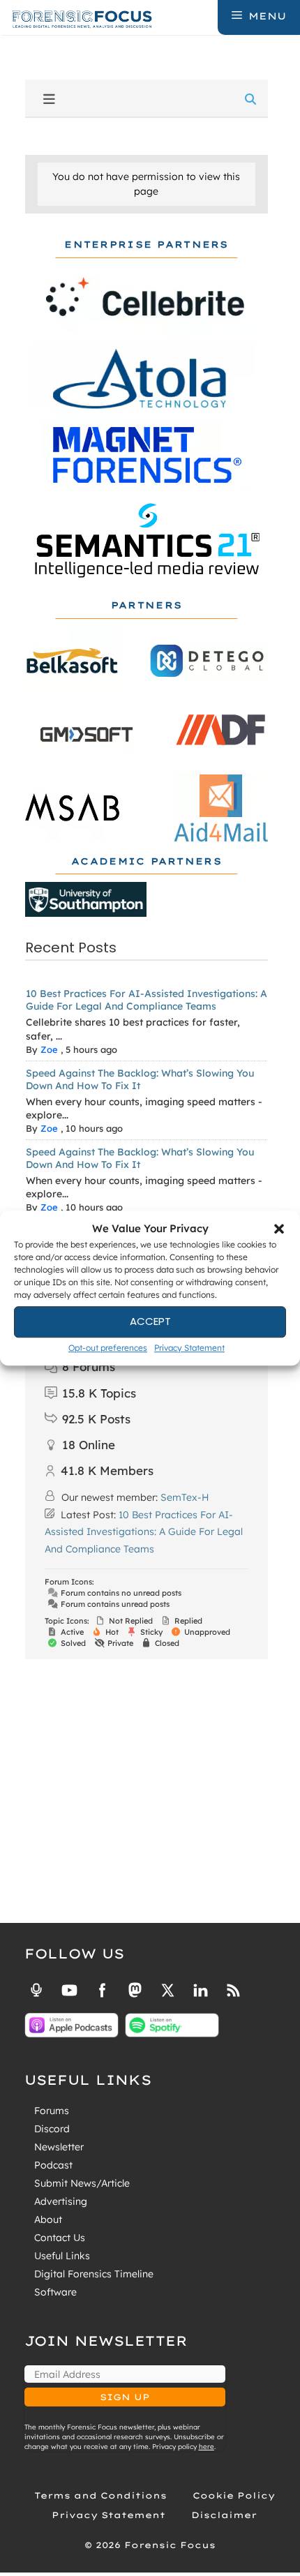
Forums (52, 2111)
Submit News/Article (82, 2183)
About (48, 2219)
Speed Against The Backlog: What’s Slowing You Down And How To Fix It (140, 1079)
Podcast (53, 2165)
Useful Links (62, 2256)
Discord (52, 2129)
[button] (279, 1229)
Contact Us (60, 2238)
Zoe (49, 1049)
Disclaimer (224, 2515)
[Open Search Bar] (206, 16)
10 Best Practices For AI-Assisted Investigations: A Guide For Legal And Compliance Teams (147, 1000)
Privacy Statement (189, 1348)
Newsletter (59, 2147)
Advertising (61, 2201)
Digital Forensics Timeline (94, 2274)
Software (55, 2292)
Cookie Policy (234, 2495)
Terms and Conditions (100, 2495)
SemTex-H (185, 1497)
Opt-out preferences (108, 1348)
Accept (150, 1321)
